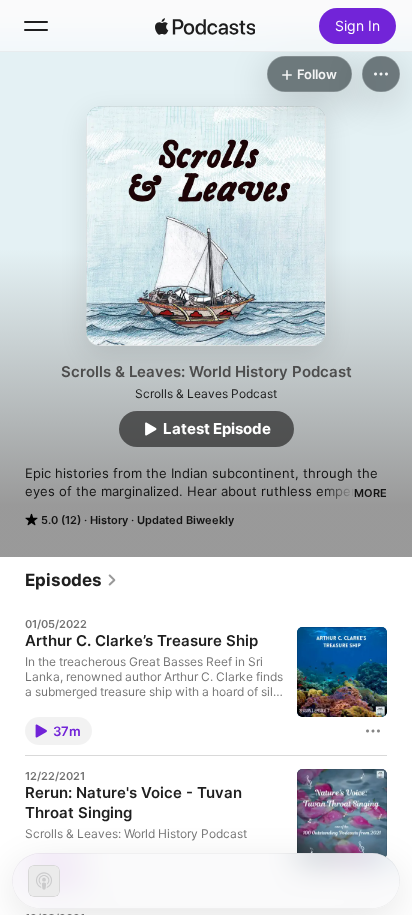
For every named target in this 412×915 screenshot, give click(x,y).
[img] (205, 26)
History (109, 520)
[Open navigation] (36, 26)
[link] (71, 580)
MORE (370, 493)
